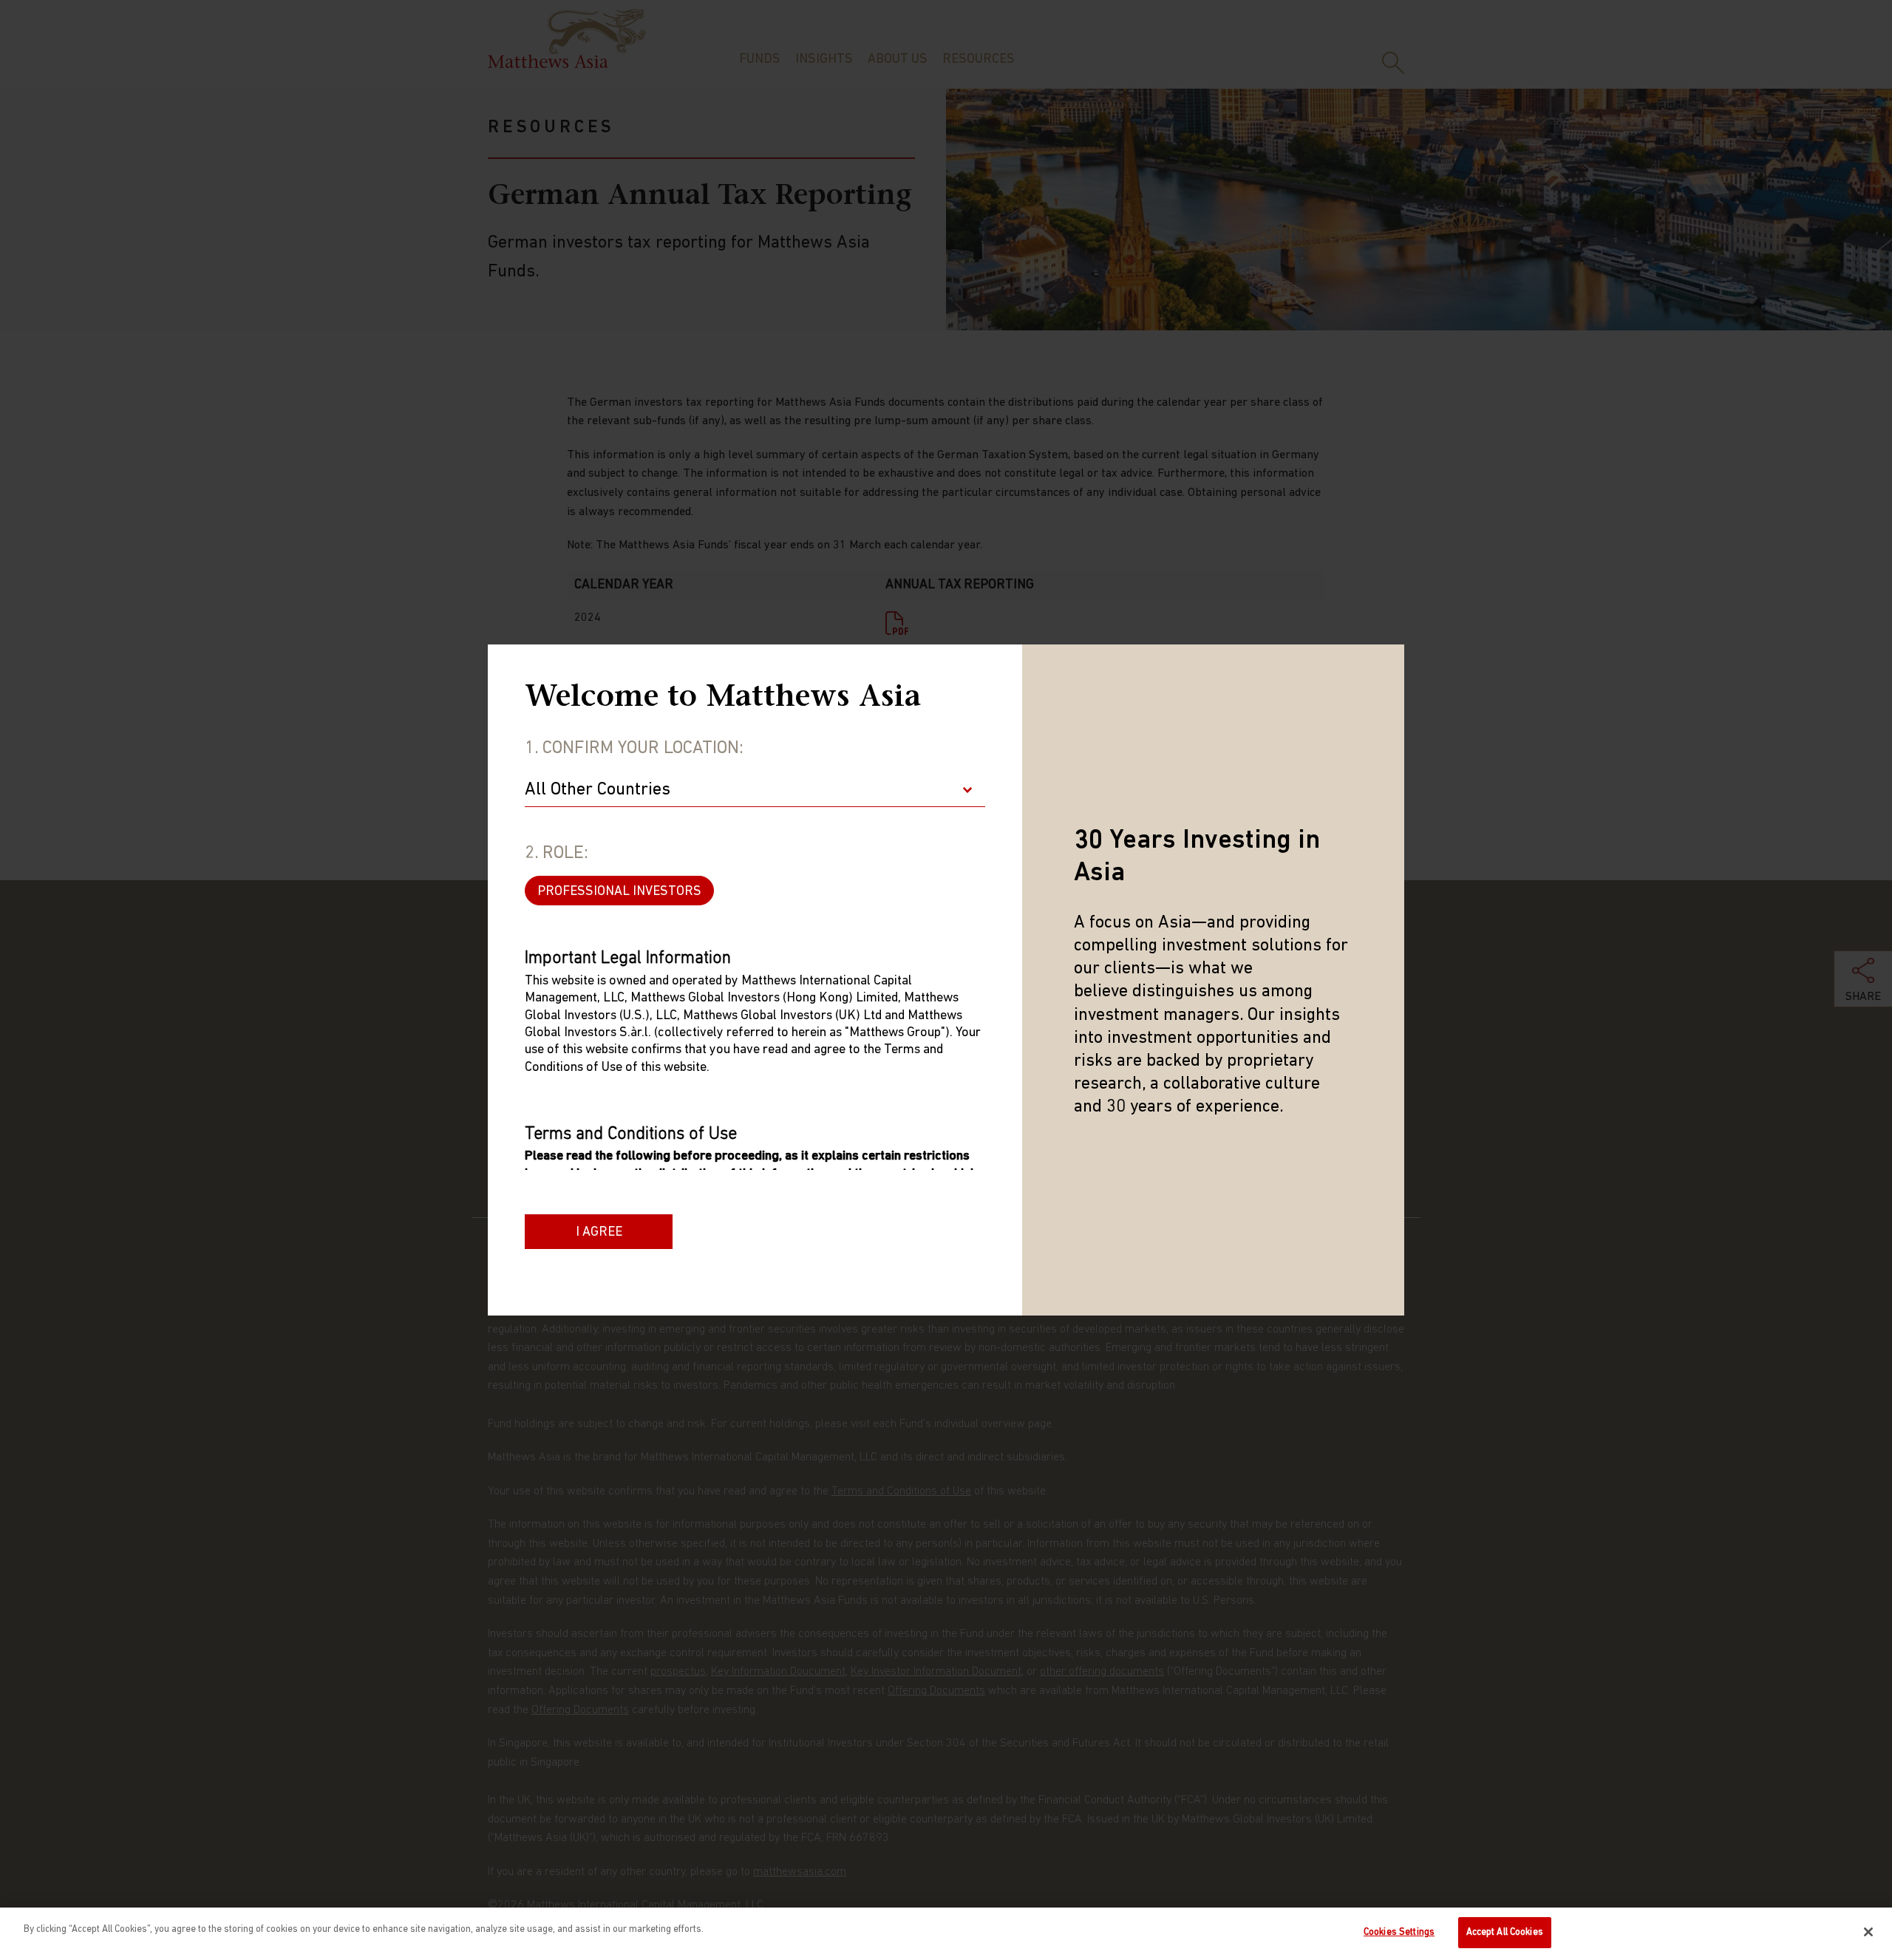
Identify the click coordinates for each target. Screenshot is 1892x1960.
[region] (946, 1934)
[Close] (1868, 1932)
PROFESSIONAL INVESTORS (619, 892)
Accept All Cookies (1505, 1932)
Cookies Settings (1399, 1932)
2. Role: (557, 854)
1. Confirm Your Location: (634, 749)
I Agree (599, 1233)
